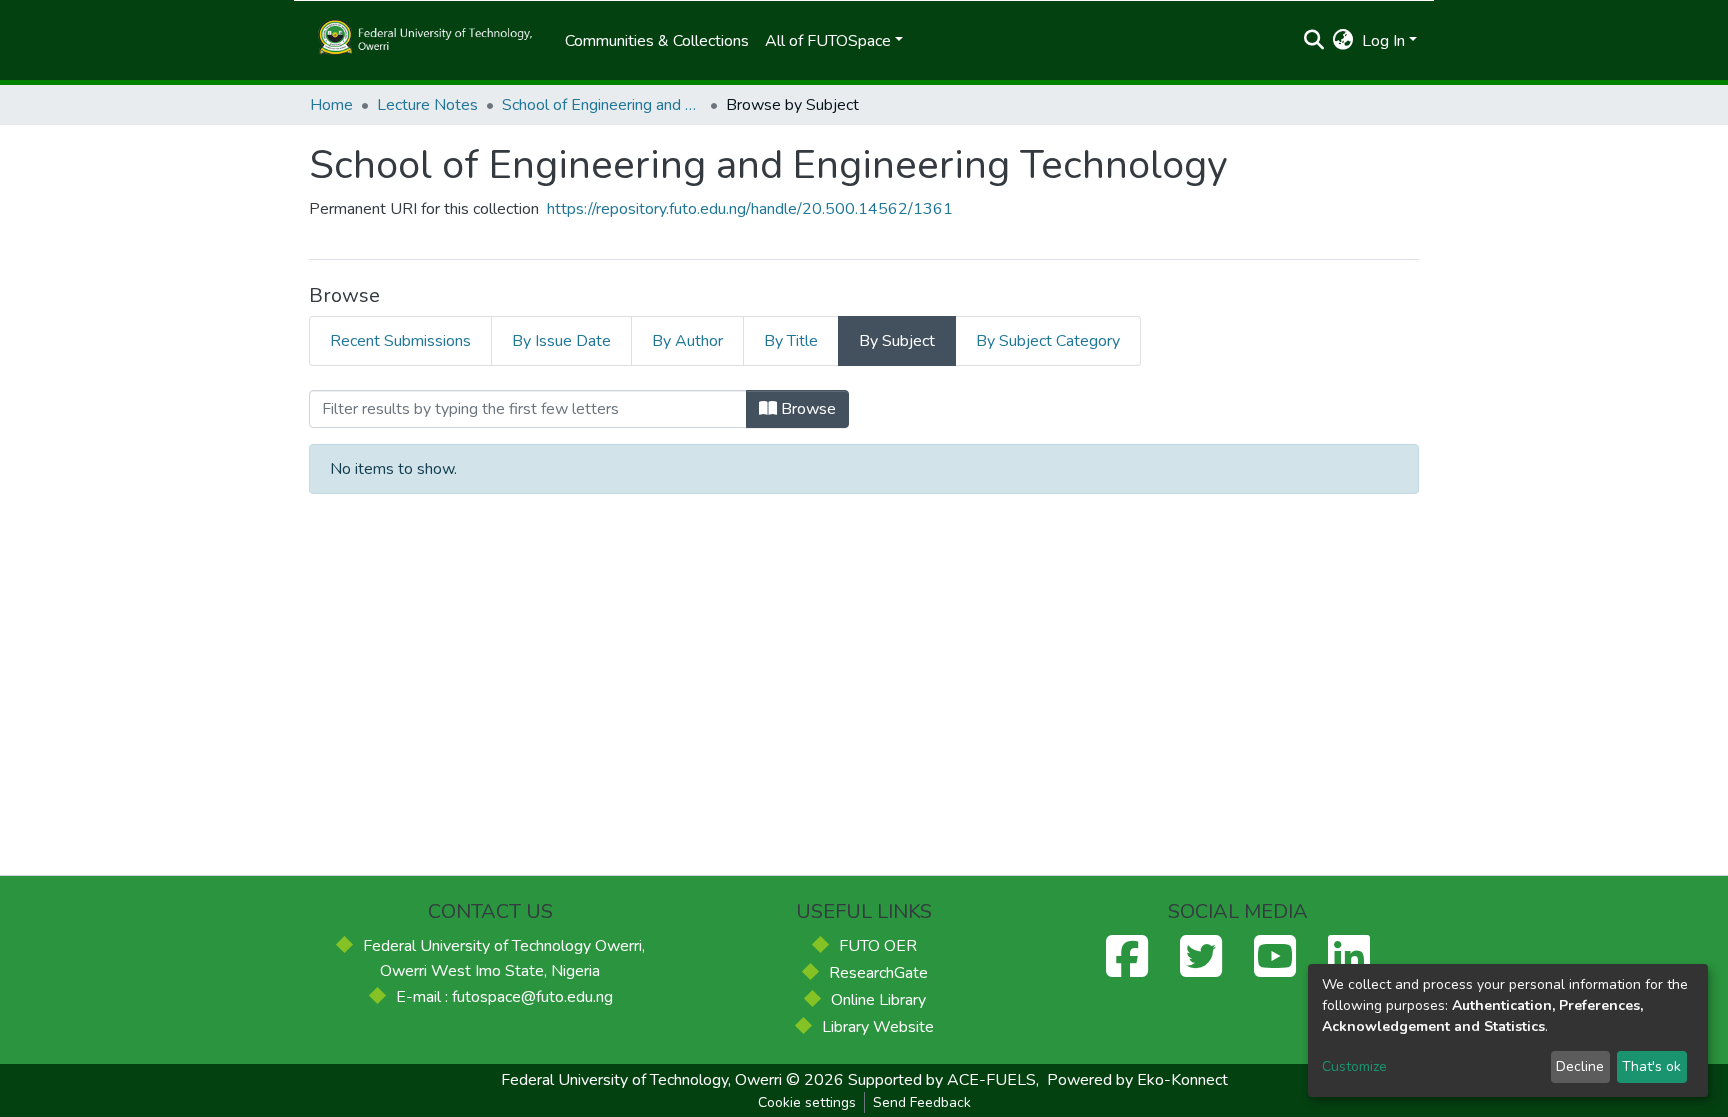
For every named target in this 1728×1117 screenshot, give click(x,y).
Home (331, 105)
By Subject (897, 341)
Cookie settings (807, 1102)
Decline (1580, 1066)
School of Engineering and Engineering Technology (602, 105)
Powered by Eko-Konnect (1137, 1080)
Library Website (878, 1027)
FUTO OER (878, 946)
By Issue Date (561, 341)
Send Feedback (922, 1102)
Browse (806, 409)
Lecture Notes (427, 105)
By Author (687, 341)
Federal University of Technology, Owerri (641, 1080)
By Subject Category (1048, 341)
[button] (1343, 41)
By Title (791, 341)
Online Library (878, 1000)
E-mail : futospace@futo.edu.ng (504, 997)
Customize (1354, 1066)
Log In (1383, 41)
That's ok (1651, 1066)
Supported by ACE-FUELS (942, 1080)
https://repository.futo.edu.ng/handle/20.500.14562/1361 (750, 209)
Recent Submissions (400, 341)
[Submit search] (1314, 41)
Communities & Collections (657, 41)
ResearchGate (878, 973)
